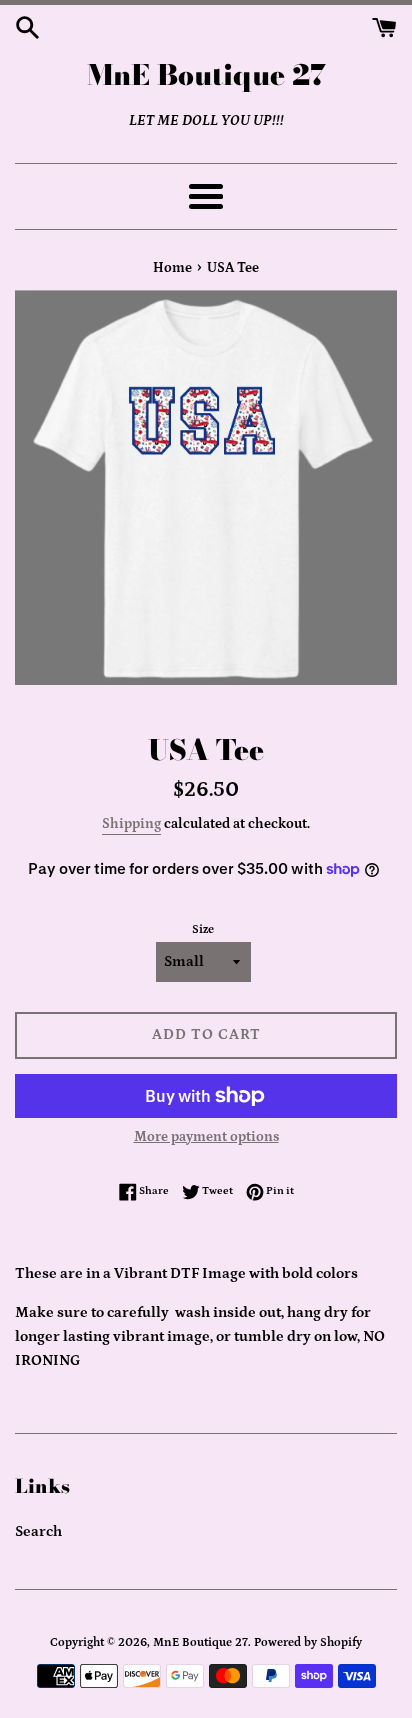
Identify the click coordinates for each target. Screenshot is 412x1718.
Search (38, 1531)
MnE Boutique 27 (206, 74)
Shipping (131, 824)
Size (203, 929)
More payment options (206, 1137)
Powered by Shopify (308, 1642)
